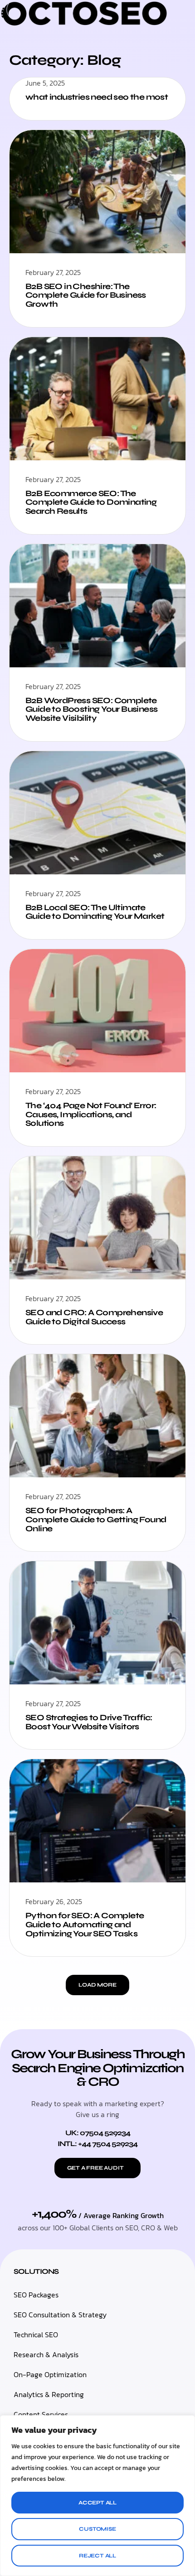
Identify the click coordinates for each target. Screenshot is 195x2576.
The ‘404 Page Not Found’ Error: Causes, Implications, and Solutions (91, 1114)
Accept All (97, 2503)
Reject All (97, 2556)
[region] (97, 2496)
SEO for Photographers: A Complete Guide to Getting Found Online (96, 1520)
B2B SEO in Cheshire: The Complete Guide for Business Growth (86, 295)
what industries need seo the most (97, 97)
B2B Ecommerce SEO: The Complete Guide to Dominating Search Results (91, 502)
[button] (97, 1985)
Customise (97, 2529)
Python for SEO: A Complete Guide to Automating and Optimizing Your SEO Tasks (85, 1925)
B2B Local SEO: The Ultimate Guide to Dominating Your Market (95, 912)
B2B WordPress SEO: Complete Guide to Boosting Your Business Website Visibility (91, 709)
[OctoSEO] (84, 24)
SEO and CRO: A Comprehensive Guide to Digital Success (94, 1317)
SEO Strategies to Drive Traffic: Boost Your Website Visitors (89, 1722)
